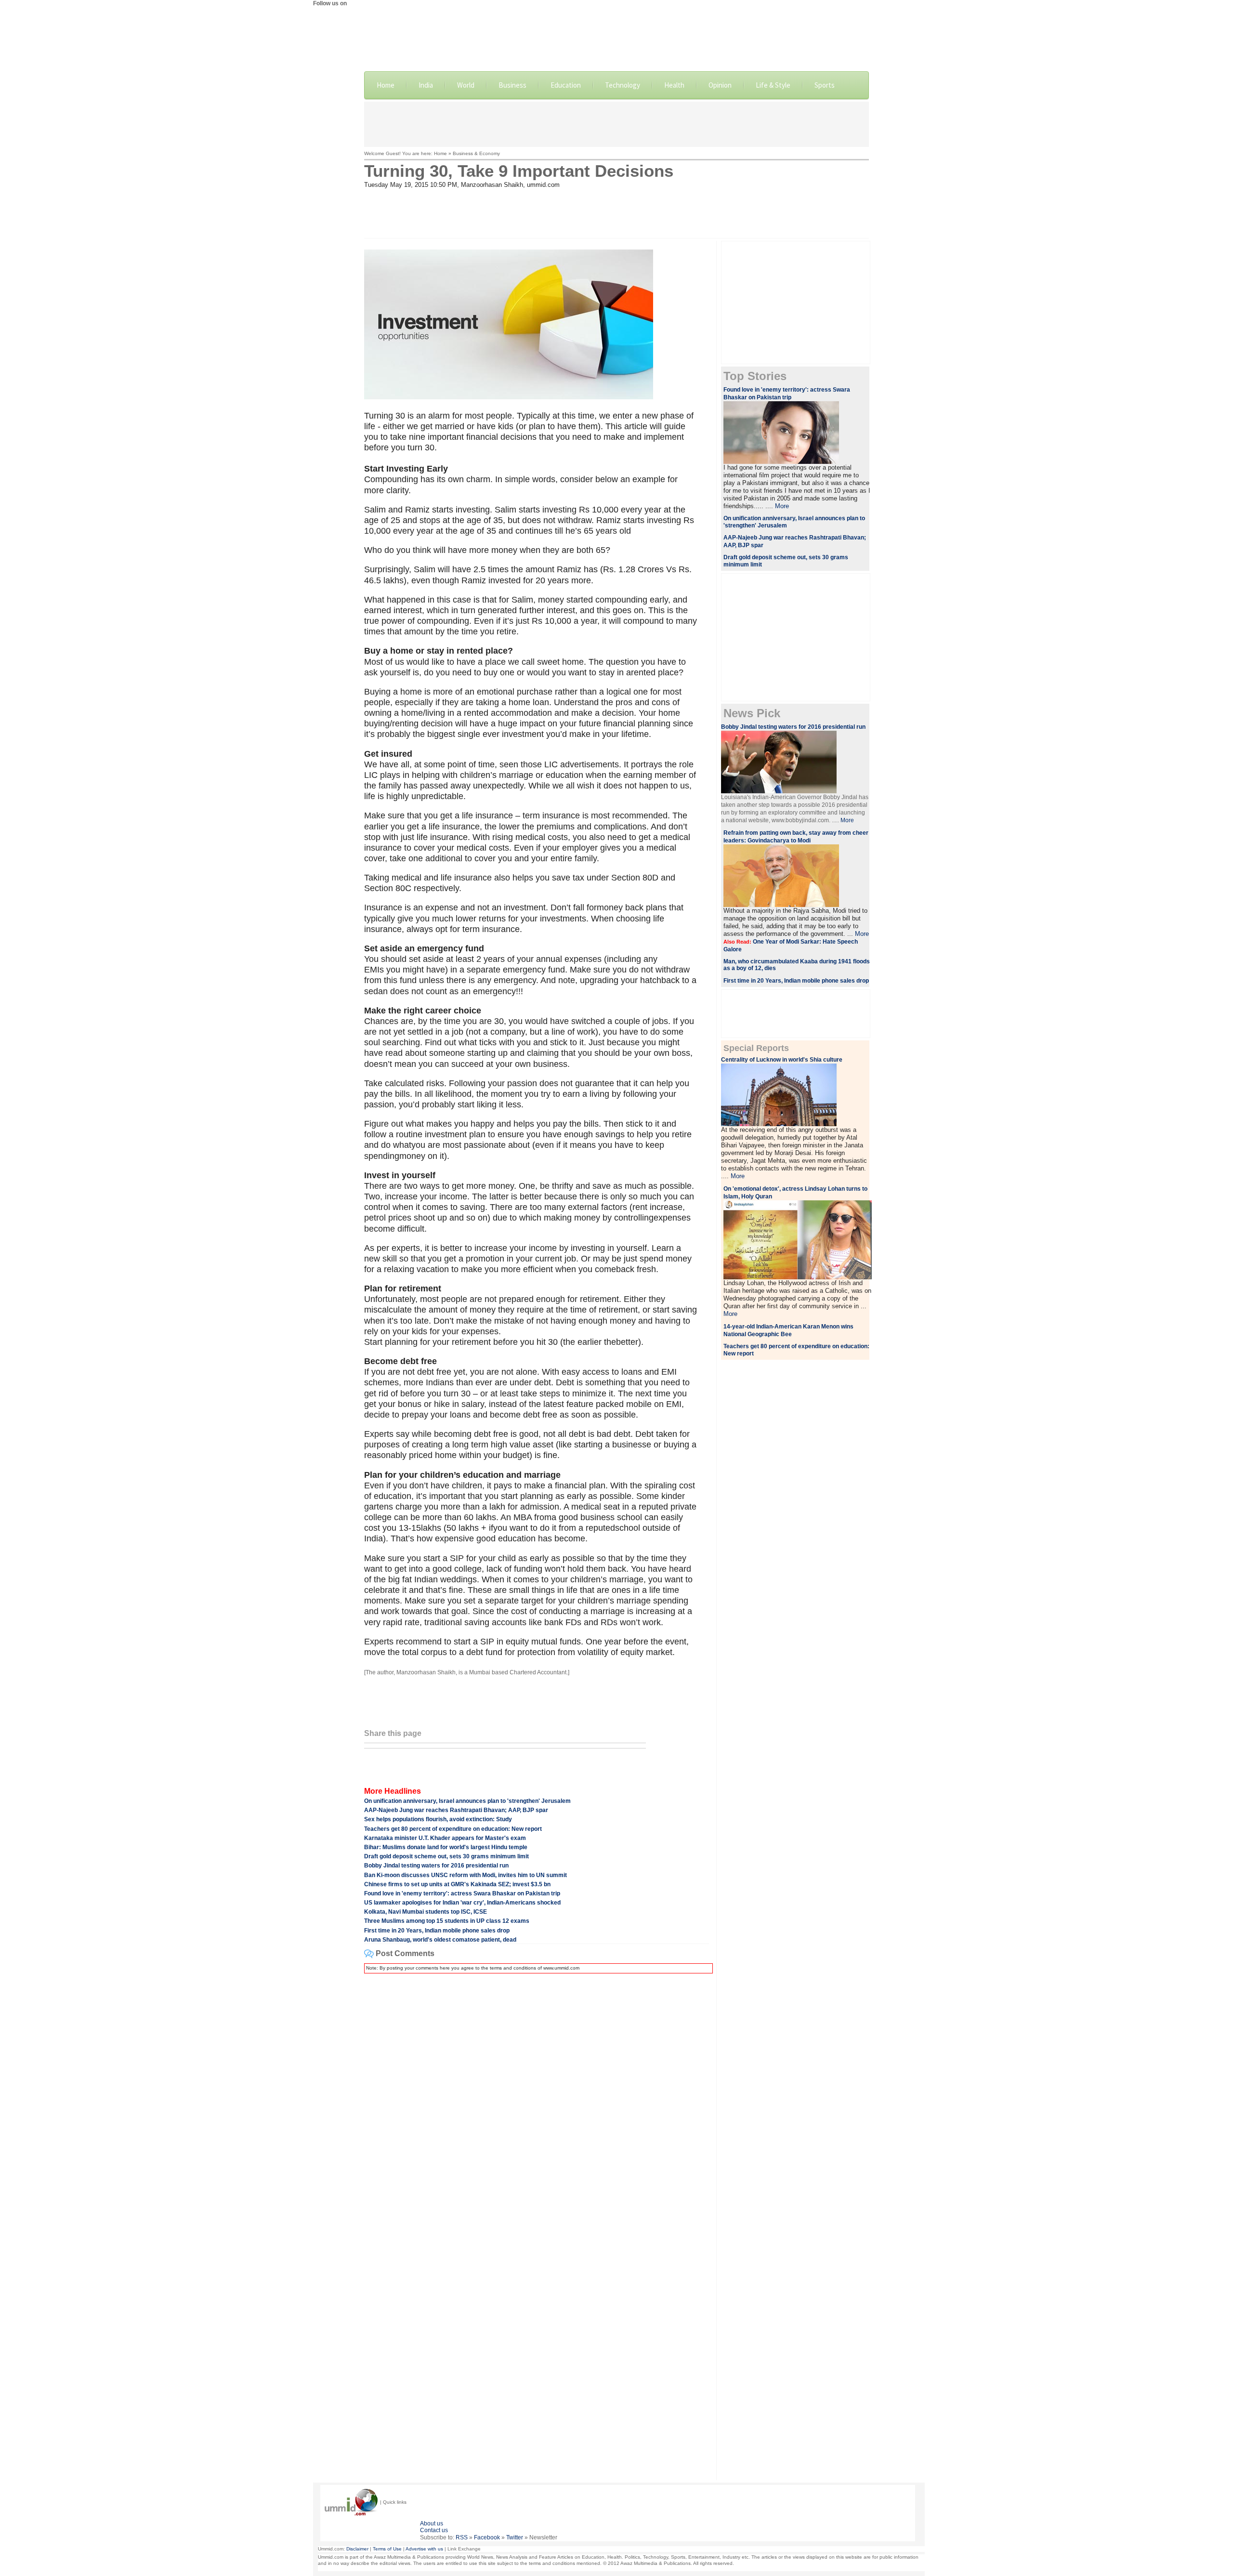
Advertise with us (424, 2549)
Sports (825, 85)
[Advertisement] (616, 123)
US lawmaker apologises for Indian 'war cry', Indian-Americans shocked (462, 1903)
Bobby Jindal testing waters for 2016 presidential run (436, 1866)
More (782, 506)
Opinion (720, 85)
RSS (462, 2537)
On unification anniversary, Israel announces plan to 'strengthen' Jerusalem (467, 1801)
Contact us (434, 2530)
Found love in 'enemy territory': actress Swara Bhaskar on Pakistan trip (462, 1893)
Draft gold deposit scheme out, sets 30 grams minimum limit (446, 1856)
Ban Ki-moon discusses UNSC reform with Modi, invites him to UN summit (466, 1875)
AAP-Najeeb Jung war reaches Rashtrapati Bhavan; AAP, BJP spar (456, 1810)
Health (674, 85)
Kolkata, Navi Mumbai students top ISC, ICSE (426, 1912)
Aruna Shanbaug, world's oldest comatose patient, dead (440, 1940)
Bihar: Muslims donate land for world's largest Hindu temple (446, 1847)
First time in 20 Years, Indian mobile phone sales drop (437, 1931)
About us (432, 2523)
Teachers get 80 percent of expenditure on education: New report (453, 1829)
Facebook (487, 2537)
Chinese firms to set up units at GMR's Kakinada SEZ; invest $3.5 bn (457, 1884)
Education (566, 85)
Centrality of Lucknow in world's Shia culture (782, 1060)
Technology (623, 85)
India (426, 85)
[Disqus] (537, 2102)
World (466, 85)
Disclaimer (357, 2549)
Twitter (515, 2537)
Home (386, 85)
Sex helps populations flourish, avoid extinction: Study (438, 1819)
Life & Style (773, 85)
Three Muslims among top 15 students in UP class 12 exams (447, 1921)
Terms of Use (387, 2549)
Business (512, 85)
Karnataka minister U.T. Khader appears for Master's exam (445, 1838)
